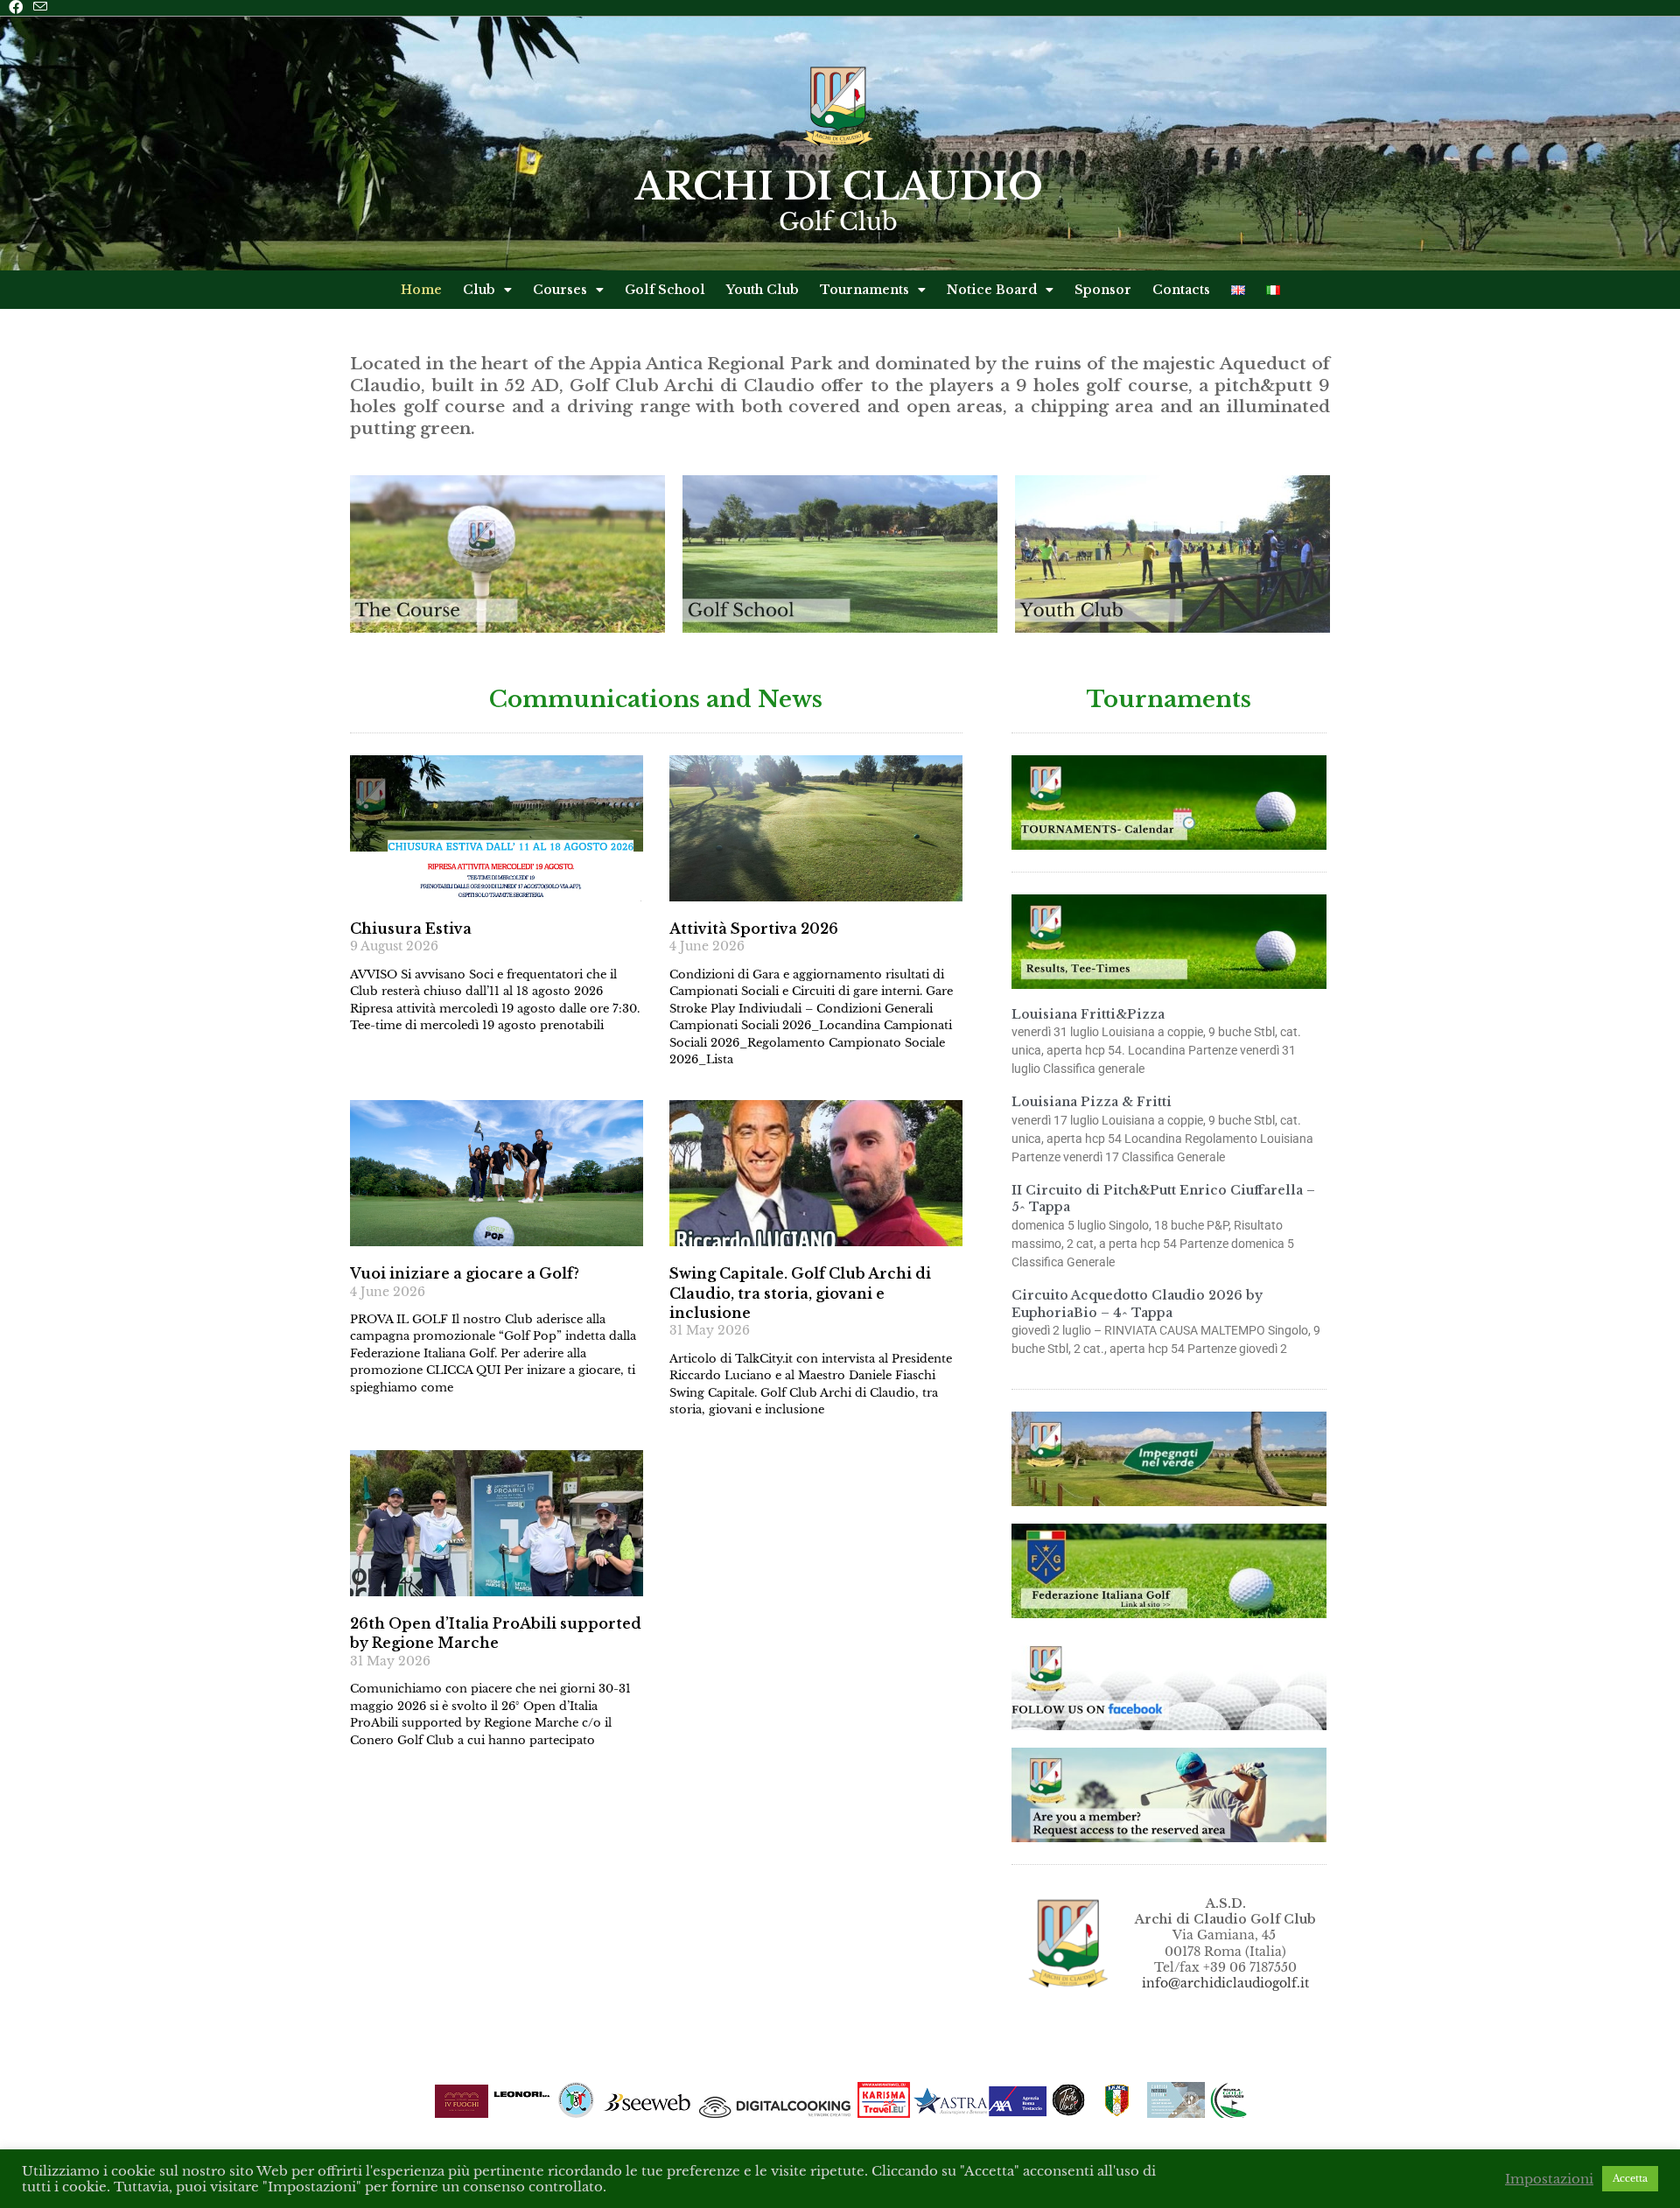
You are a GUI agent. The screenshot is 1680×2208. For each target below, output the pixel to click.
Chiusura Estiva (411, 929)
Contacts (1181, 290)
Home (421, 290)
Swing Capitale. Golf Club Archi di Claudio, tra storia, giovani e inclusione (800, 1293)
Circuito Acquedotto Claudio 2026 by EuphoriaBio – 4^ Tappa (1137, 1304)
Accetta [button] (1630, 2178)
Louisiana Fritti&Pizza (1088, 1014)
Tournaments (864, 290)
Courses (560, 290)
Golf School (665, 290)
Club (479, 290)
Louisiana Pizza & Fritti (1092, 1102)
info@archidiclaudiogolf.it (1225, 1983)
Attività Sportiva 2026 (754, 929)
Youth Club (763, 290)
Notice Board (992, 290)
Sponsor (1103, 290)
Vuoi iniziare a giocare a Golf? (465, 1273)
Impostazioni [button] (1549, 2179)
